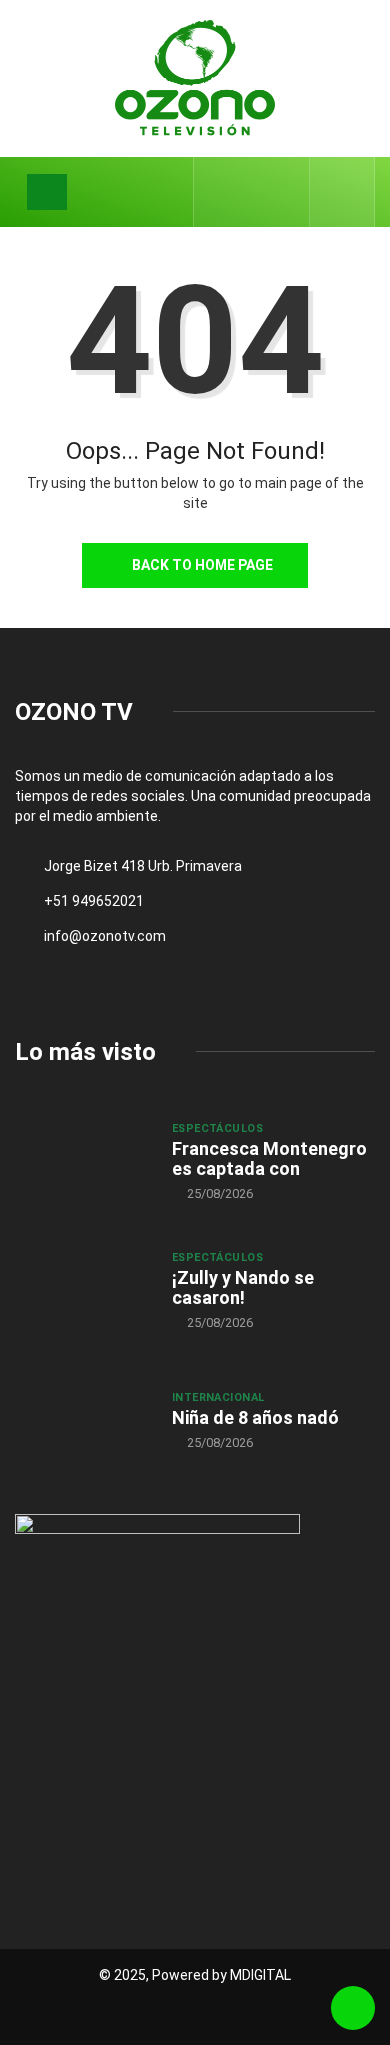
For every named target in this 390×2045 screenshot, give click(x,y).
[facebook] (221, 192)
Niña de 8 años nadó (255, 1417)
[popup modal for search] (342, 192)
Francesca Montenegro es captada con (269, 1158)
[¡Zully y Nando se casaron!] (83, 1289)
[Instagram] (283, 192)
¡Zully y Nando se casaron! (243, 1287)
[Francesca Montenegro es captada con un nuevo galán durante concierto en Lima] (83, 1160)
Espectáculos (217, 1128)
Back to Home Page (202, 565)
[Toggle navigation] (47, 192)
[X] (252, 191)
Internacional (218, 1397)
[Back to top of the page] (353, 2008)
